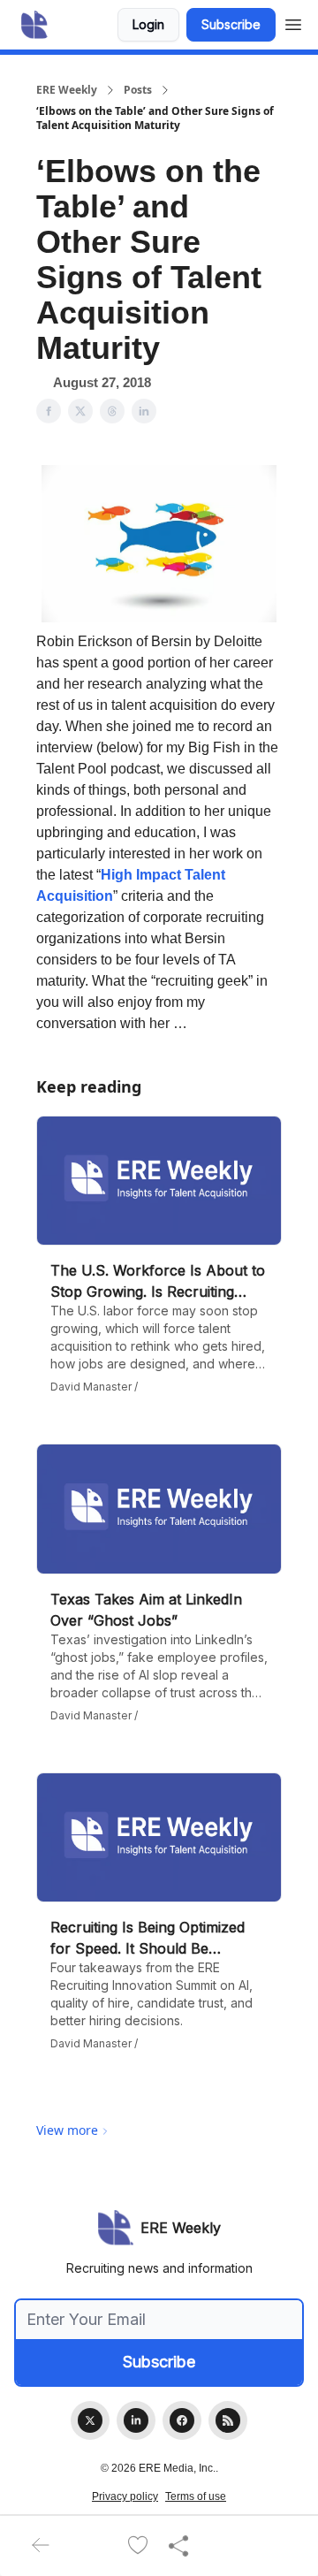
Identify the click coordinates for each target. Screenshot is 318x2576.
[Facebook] (182, 2420)
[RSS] (228, 2420)
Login (148, 24)
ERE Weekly (67, 90)
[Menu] (293, 22)
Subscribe (231, 24)
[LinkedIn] (136, 2420)
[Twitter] (90, 2420)
